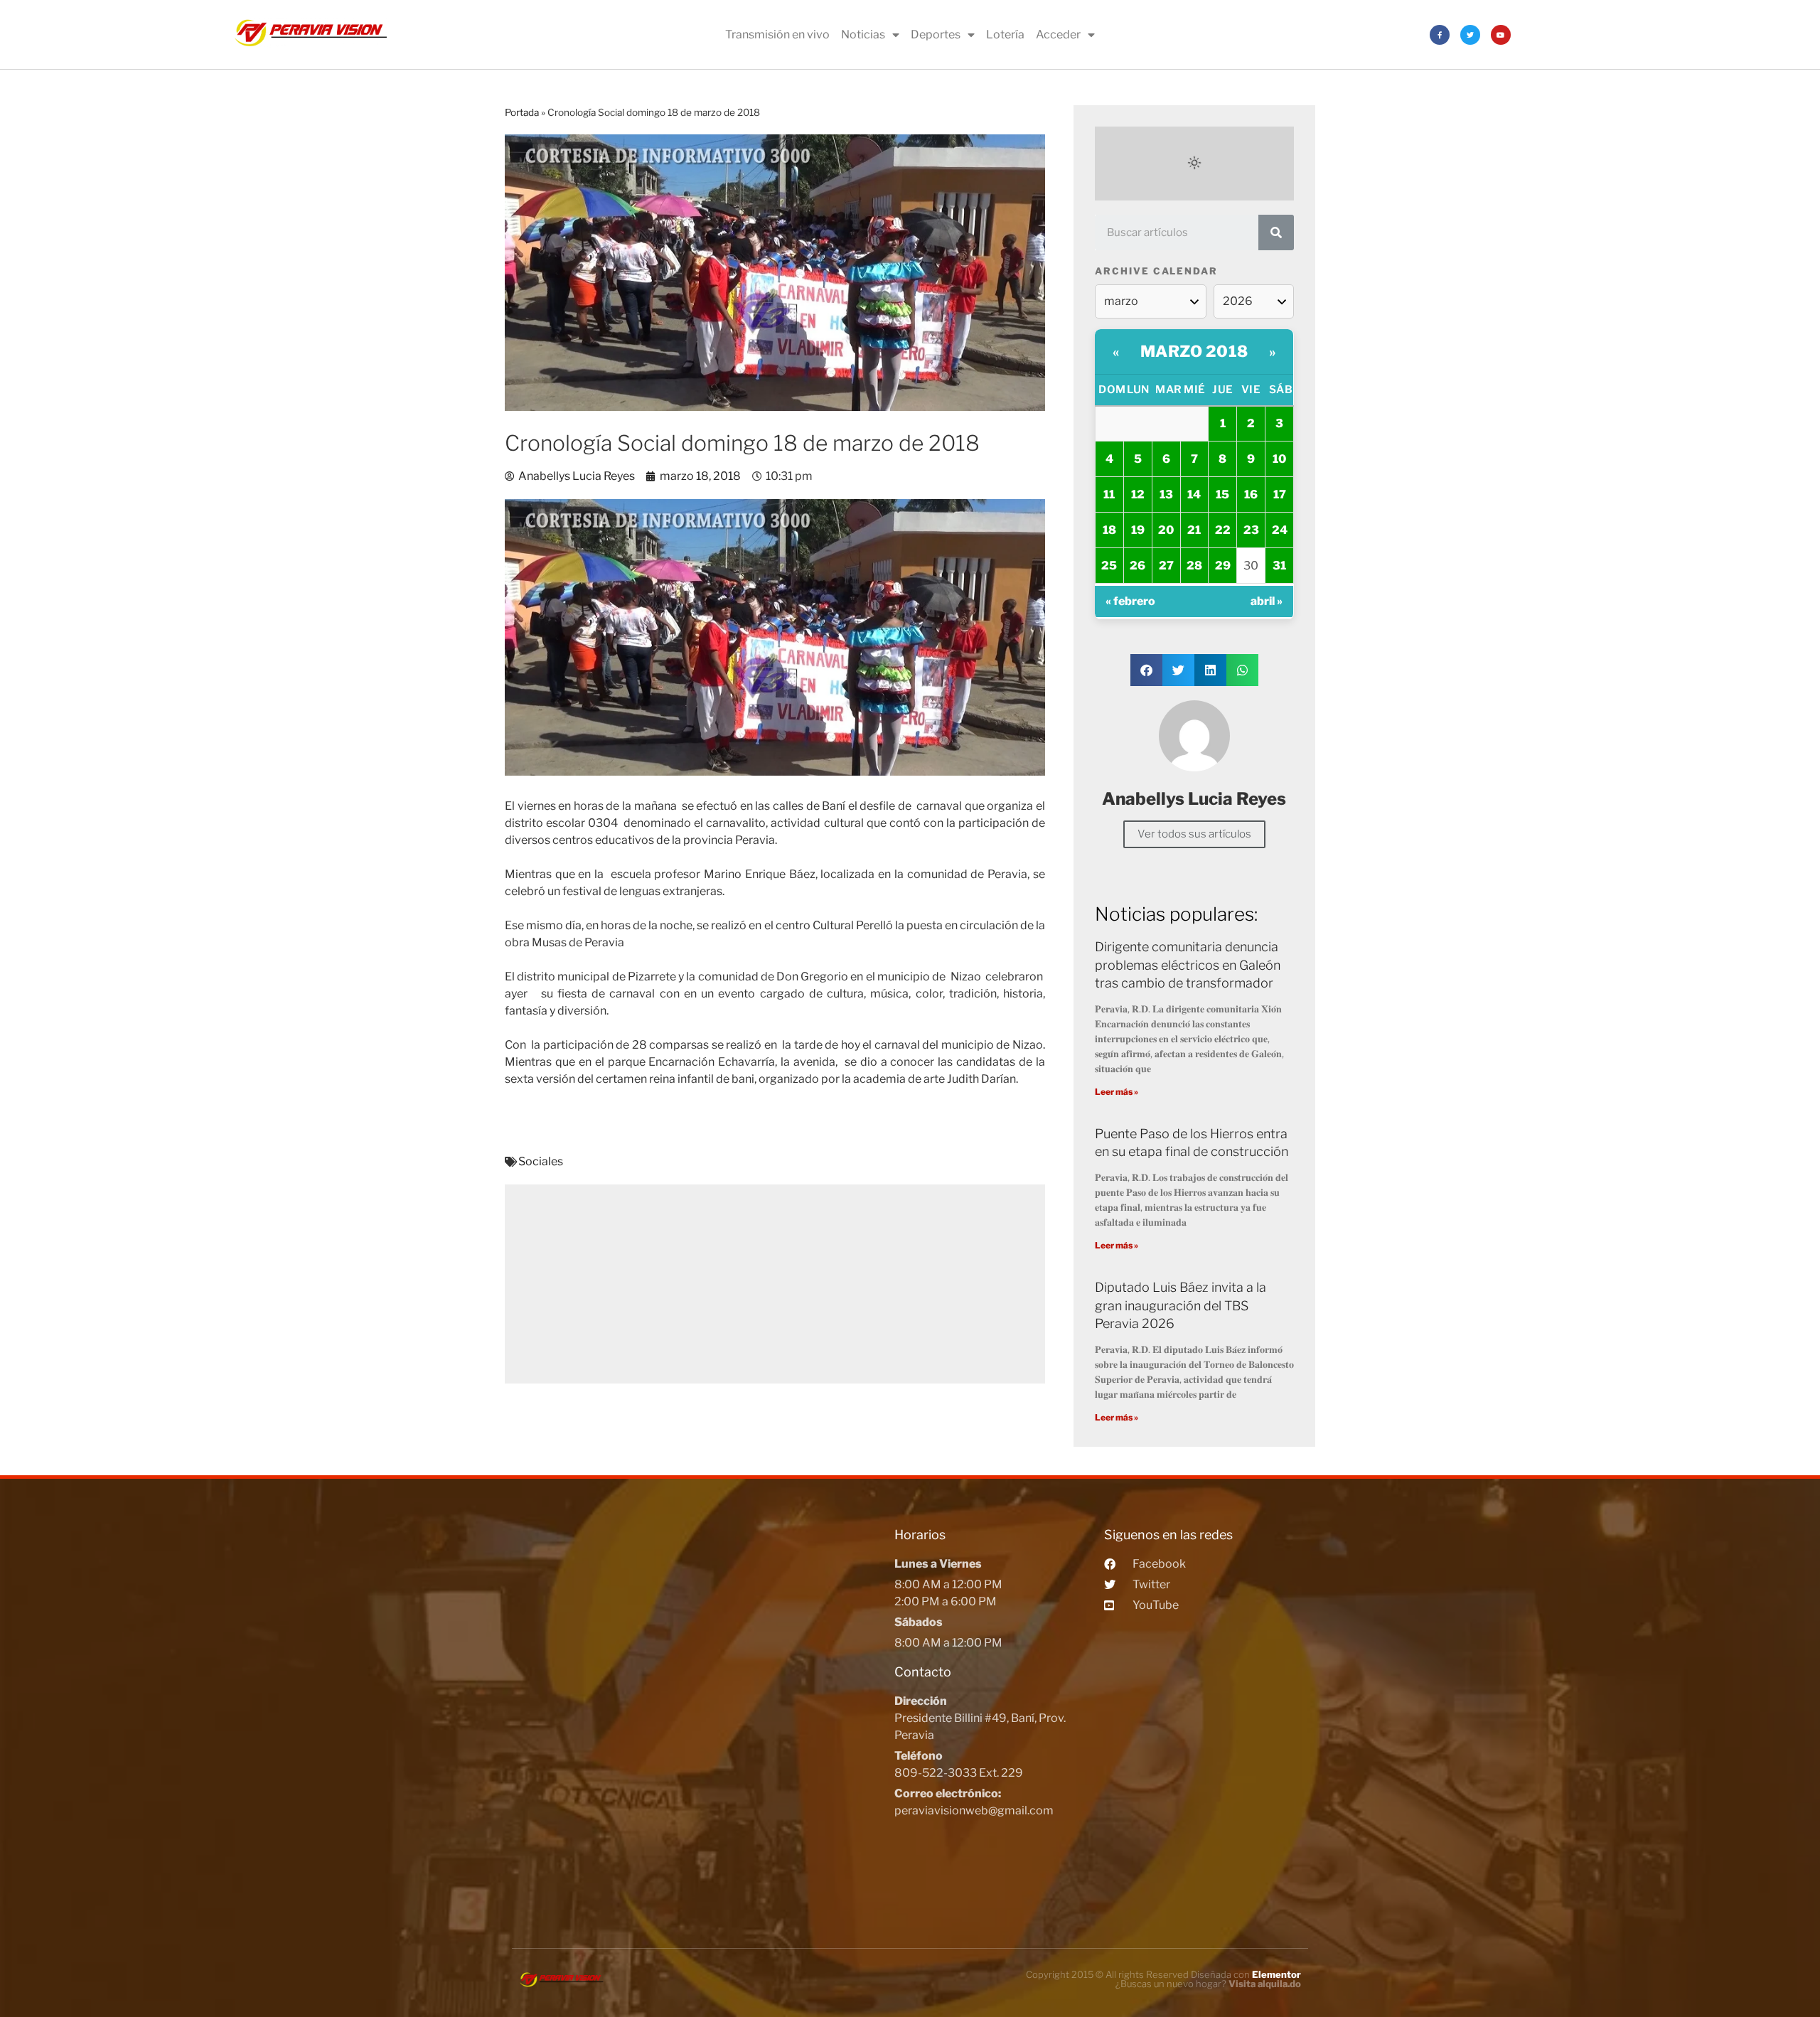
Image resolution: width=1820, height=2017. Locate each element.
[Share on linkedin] (1210, 670)
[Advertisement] (775, 1284)
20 (1166, 530)
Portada (522, 112)
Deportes (936, 34)
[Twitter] (1470, 35)
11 (1109, 494)
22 (1223, 530)
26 (1137, 566)
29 (1223, 566)
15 (1222, 494)
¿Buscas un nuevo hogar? (1208, 1984)
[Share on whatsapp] (1242, 670)
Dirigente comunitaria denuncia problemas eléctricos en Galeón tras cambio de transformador (1188, 964)
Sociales (541, 1161)
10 (1279, 459)
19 (1138, 530)
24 (1280, 530)
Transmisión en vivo (777, 34)
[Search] (1276, 232)
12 (1138, 494)
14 (1194, 494)
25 (1109, 566)
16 (1251, 494)
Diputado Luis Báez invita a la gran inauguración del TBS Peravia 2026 (1181, 1305)
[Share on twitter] (1178, 670)
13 (1166, 494)
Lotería (1005, 34)
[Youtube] (1501, 35)
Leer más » (1117, 1092)
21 (1194, 530)
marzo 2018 (1194, 351)
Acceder (1058, 34)
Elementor (1276, 1974)
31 (1279, 566)
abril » (1267, 601)
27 (1166, 566)
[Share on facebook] (1146, 670)
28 (1194, 566)
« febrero (1130, 601)
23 (1251, 530)
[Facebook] (1440, 35)
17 (1280, 494)
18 (1109, 530)
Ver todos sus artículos (1194, 834)
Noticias (863, 34)
